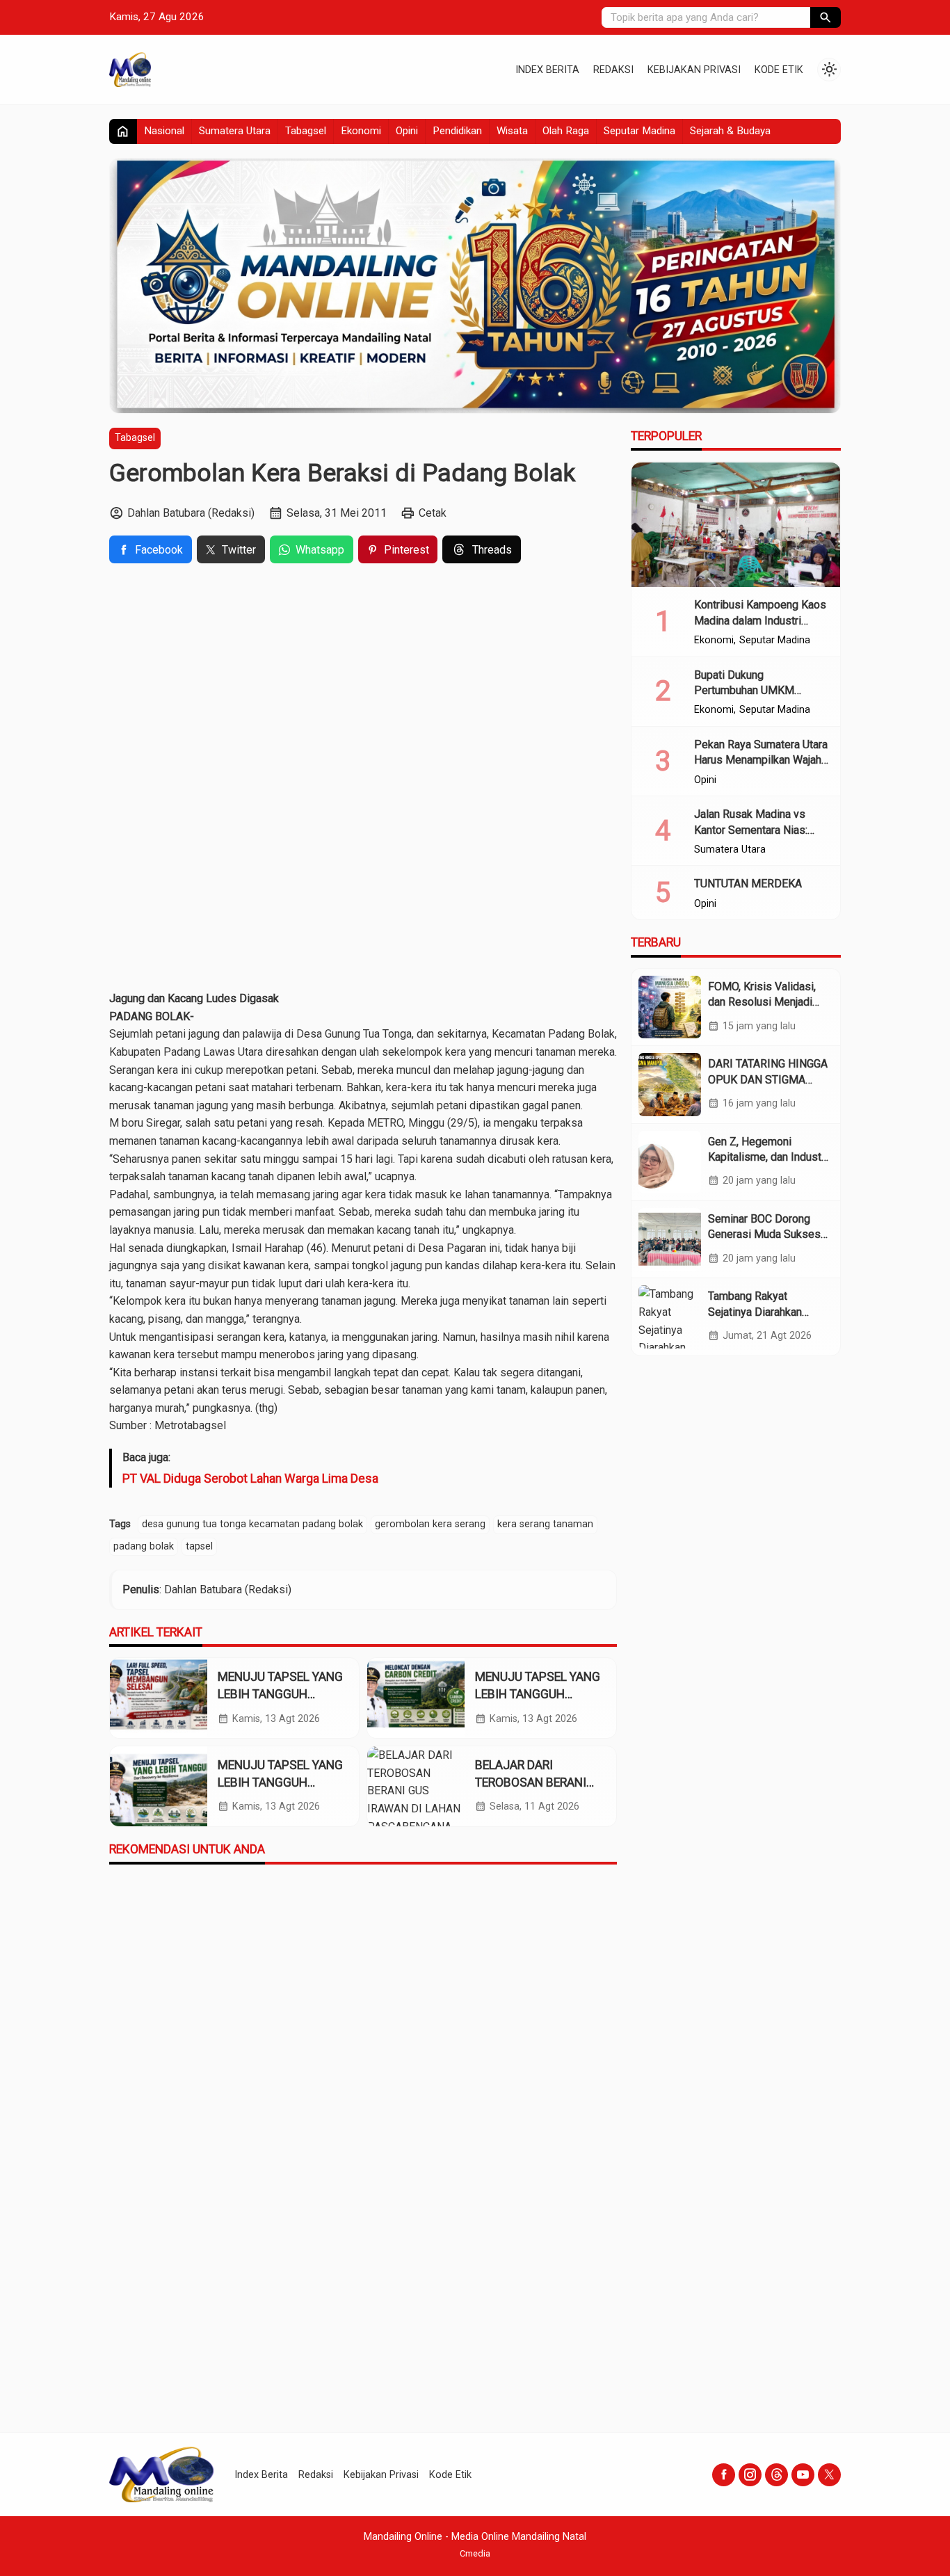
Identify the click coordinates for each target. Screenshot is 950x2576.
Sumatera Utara (235, 131)
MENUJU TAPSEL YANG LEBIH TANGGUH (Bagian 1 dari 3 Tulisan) (282, 1782)
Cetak (433, 513)
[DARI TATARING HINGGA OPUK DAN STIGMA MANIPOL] (670, 1084)
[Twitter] (829, 2475)
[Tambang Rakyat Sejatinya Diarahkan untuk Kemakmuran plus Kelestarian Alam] (670, 1317)
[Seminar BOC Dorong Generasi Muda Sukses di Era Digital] (670, 1239)
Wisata (512, 131)
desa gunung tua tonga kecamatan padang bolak (252, 1524)
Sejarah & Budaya (730, 131)
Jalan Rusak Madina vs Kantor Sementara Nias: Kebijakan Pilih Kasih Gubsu (761, 830)
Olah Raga (566, 131)
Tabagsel (306, 131)
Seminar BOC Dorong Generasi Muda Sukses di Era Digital (764, 1234)
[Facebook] (724, 2475)
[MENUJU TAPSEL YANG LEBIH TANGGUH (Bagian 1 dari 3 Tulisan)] (159, 1786)
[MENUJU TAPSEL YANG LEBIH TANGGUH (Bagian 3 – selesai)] (159, 1698)
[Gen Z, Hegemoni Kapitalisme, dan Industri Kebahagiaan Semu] (670, 1162)
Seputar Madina (639, 131)
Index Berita (547, 70)
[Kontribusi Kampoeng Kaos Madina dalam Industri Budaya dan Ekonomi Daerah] (736, 525)
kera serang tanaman (545, 1524)
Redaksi (613, 70)
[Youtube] (803, 2475)
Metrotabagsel (189, 1425)
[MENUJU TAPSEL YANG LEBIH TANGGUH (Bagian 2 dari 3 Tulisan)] (416, 1698)
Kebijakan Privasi (694, 70)
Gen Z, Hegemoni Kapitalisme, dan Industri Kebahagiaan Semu (768, 1157)
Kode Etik (779, 70)
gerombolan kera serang (430, 1524)
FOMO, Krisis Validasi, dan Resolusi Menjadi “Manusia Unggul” (762, 1002)
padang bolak (144, 1546)
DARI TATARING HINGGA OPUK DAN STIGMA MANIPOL (768, 1079)
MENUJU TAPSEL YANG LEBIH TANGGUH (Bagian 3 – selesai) (280, 1694)
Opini (407, 131)
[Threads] (776, 2475)
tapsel (199, 1546)
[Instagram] (750, 2475)
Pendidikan (457, 131)
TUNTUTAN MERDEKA (748, 884)
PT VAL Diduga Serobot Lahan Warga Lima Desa (250, 1479)
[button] (826, 17)
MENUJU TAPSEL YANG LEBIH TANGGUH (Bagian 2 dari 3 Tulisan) (539, 1694)
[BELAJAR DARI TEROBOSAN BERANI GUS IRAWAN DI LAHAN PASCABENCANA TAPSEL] (416, 1786)
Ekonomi (361, 131)
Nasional (164, 131)
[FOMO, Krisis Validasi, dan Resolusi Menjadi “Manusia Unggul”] (670, 1007)
